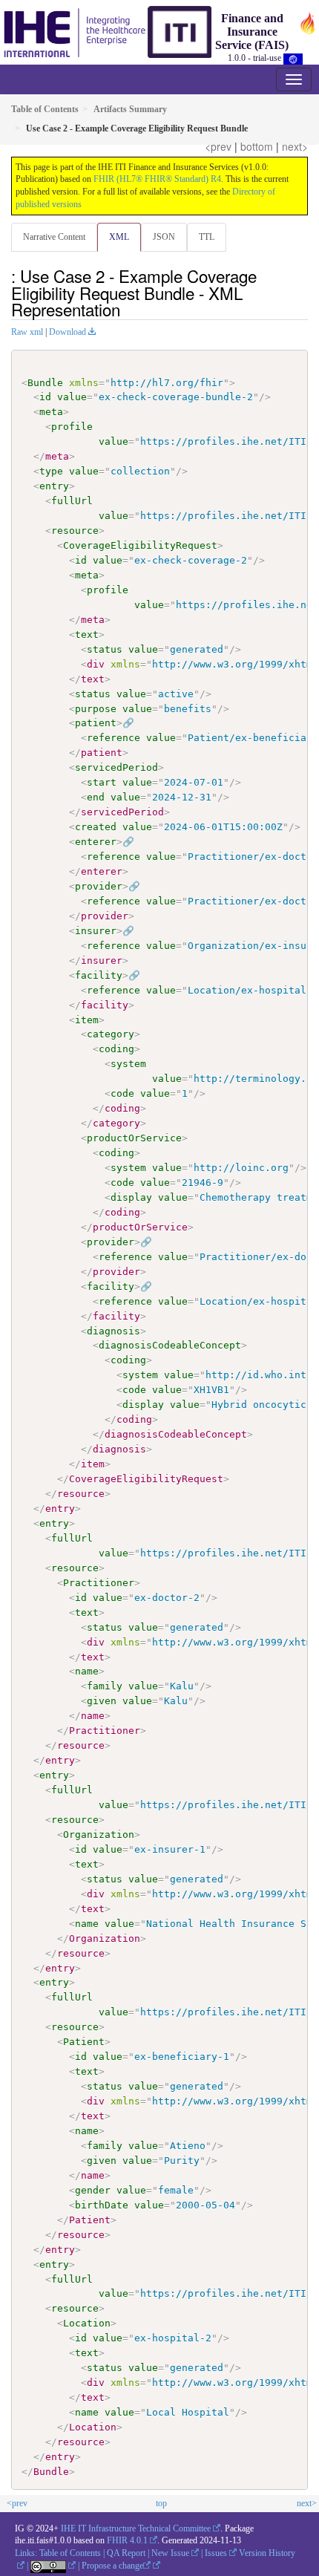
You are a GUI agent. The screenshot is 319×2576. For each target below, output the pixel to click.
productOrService (134, 1138)
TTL (207, 237)
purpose (96, 709)
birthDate (102, 2205)
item (87, 1020)
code (122, 1093)
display (131, 1197)
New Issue (170, 2553)
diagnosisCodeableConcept (170, 1345)
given (102, 1701)
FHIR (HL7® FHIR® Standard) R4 (157, 179)
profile (72, 427)
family (105, 1686)
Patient (84, 2042)
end (96, 797)
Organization (99, 1835)
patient (96, 723)
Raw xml (27, 332)
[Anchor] (128, 309)
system (128, 1064)
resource (75, 531)
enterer (96, 842)
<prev (218, 146)
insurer (96, 931)
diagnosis (114, 1331)
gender (93, 2190)
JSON (164, 237)
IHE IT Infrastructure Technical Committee (136, 2528)
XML (119, 237)
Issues (216, 2553)
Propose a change (112, 2566)
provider (99, 886)
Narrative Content (54, 237)
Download (68, 332)
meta (51, 412)
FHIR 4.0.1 (127, 2540)
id (45, 397)
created (96, 827)
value (72, 397)
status (105, 649)
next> (295, 146)
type (51, 471)
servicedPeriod (116, 767)
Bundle (45, 383)
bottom (257, 146)
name (87, 1671)
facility (99, 975)
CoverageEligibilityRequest (140, 545)
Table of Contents (70, 2553)
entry (54, 486)
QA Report (126, 2553)
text (87, 635)
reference (114, 738)
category (111, 1034)
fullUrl (72, 501)
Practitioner (99, 1583)
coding (116, 1049)
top (161, 2503)
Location (87, 2323)
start (102, 782)
